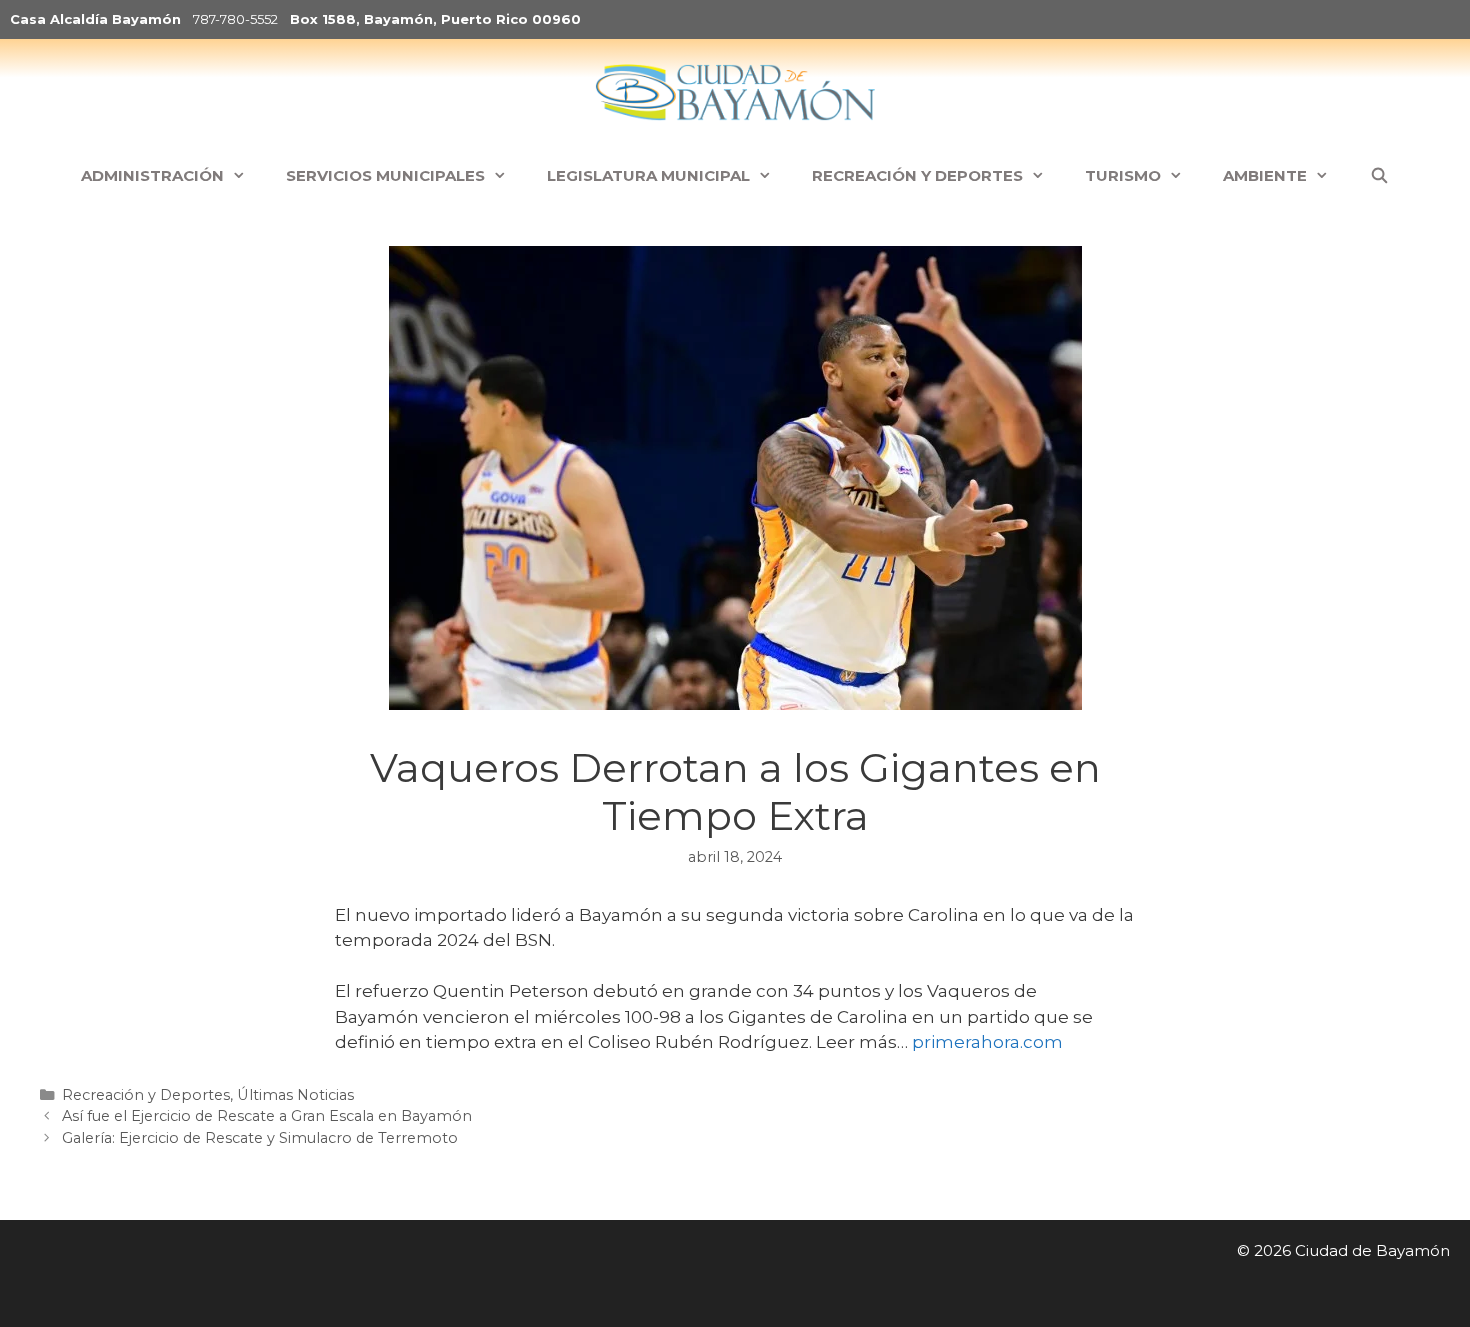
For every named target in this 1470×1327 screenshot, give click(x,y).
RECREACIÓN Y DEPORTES (917, 175)
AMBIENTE (1265, 175)
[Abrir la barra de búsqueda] (1378, 176)
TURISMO (1123, 175)
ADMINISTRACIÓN (152, 175)
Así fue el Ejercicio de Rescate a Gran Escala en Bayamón (267, 1116)
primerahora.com (987, 1042)
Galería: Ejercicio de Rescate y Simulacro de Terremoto (260, 1138)
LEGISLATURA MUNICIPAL (648, 175)
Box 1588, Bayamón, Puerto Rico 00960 (435, 19)
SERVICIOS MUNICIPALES (385, 175)
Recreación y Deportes (146, 1095)
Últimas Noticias (295, 1095)
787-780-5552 (235, 19)
